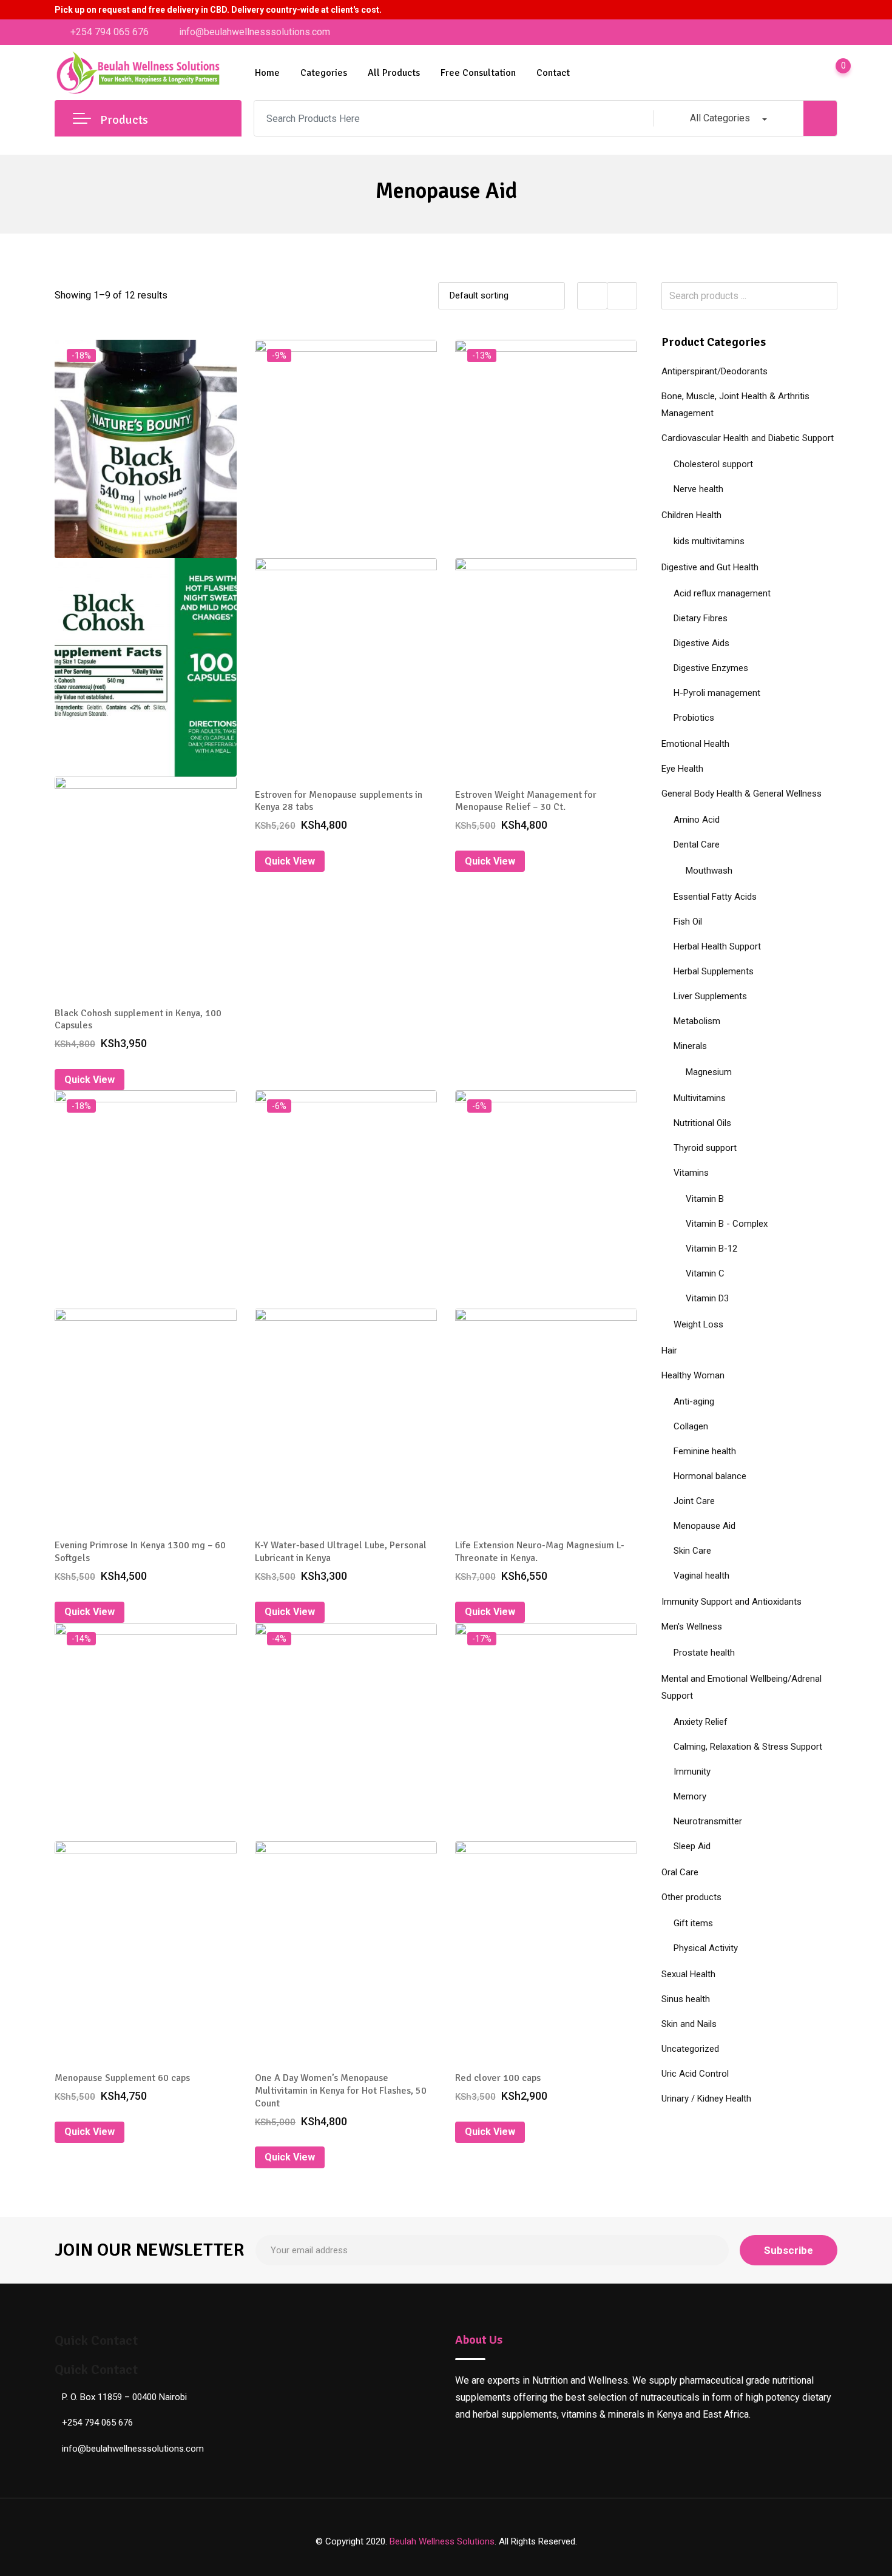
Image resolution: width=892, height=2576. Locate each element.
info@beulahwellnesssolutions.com (255, 32)
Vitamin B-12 (711, 1249)
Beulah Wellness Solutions (442, 2541)
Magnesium (709, 1072)
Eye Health (682, 769)
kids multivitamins (709, 541)
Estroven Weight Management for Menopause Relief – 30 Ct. (526, 801)
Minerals (690, 1046)
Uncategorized (690, 2049)
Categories (324, 73)
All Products (394, 73)
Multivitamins (700, 1098)
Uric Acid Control (695, 2074)
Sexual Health (688, 1974)
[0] (831, 73)
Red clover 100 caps (498, 2078)
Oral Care (680, 1872)
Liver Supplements (710, 996)
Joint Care (694, 1501)
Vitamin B (705, 1199)
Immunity (692, 1772)
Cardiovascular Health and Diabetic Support (748, 438)
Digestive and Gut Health (710, 567)
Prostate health (704, 1653)
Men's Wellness (692, 1627)
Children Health (691, 515)
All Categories (720, 118)
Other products (691, 1897)
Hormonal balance (710, 1476)
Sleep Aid (692, 1846)
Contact (553, 73)
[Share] (852, 13)
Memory (690, 1796)
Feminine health (705, 1451)
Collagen (691, 1426)
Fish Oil (688, 922)
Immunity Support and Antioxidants (732, 1602)
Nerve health (698, 489)
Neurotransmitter (708, 1821)
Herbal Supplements (714, 971)
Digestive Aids (701, 643)
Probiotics (694, 718)
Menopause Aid (704, 1526)
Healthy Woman (693, 1375)
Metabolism (697, 1021)
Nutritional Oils (702, 1123)
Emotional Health (695, 744)
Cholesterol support (713, 464)
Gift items (693, 1923)
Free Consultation (478, 73)
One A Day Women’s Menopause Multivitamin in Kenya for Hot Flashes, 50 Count (341, 2091)
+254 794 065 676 (110, 32)
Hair (669, 1350)
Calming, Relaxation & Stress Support (748, 1747)
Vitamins (691, 1173)
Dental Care (697, 845)
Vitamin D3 (707, 1298)
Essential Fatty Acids (715, 897)
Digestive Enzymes (711, 668)
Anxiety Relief (701, 1722)
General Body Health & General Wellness (742, 794)
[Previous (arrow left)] (21, 1288)
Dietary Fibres (701, 618)
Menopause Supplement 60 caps (122, 2078)
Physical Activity (706, 1948)
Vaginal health (701, 1576)
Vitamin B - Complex (727, 1224)
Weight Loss (698, 1324)
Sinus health (686, 1999)
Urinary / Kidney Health (706, 2099)
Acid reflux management (722, 593)
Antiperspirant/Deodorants (715, 371)
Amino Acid (697, 820)
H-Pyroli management (717, 693)
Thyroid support (705, 1148)
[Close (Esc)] (879, 13)
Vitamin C (705, 1273)
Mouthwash (709, 871)
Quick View (90, 1080)
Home (267, 73)
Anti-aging (694, 1401)
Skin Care (692, 1551)
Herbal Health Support (717, 946)
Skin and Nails (689, 2024)
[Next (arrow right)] (871, 1288)
